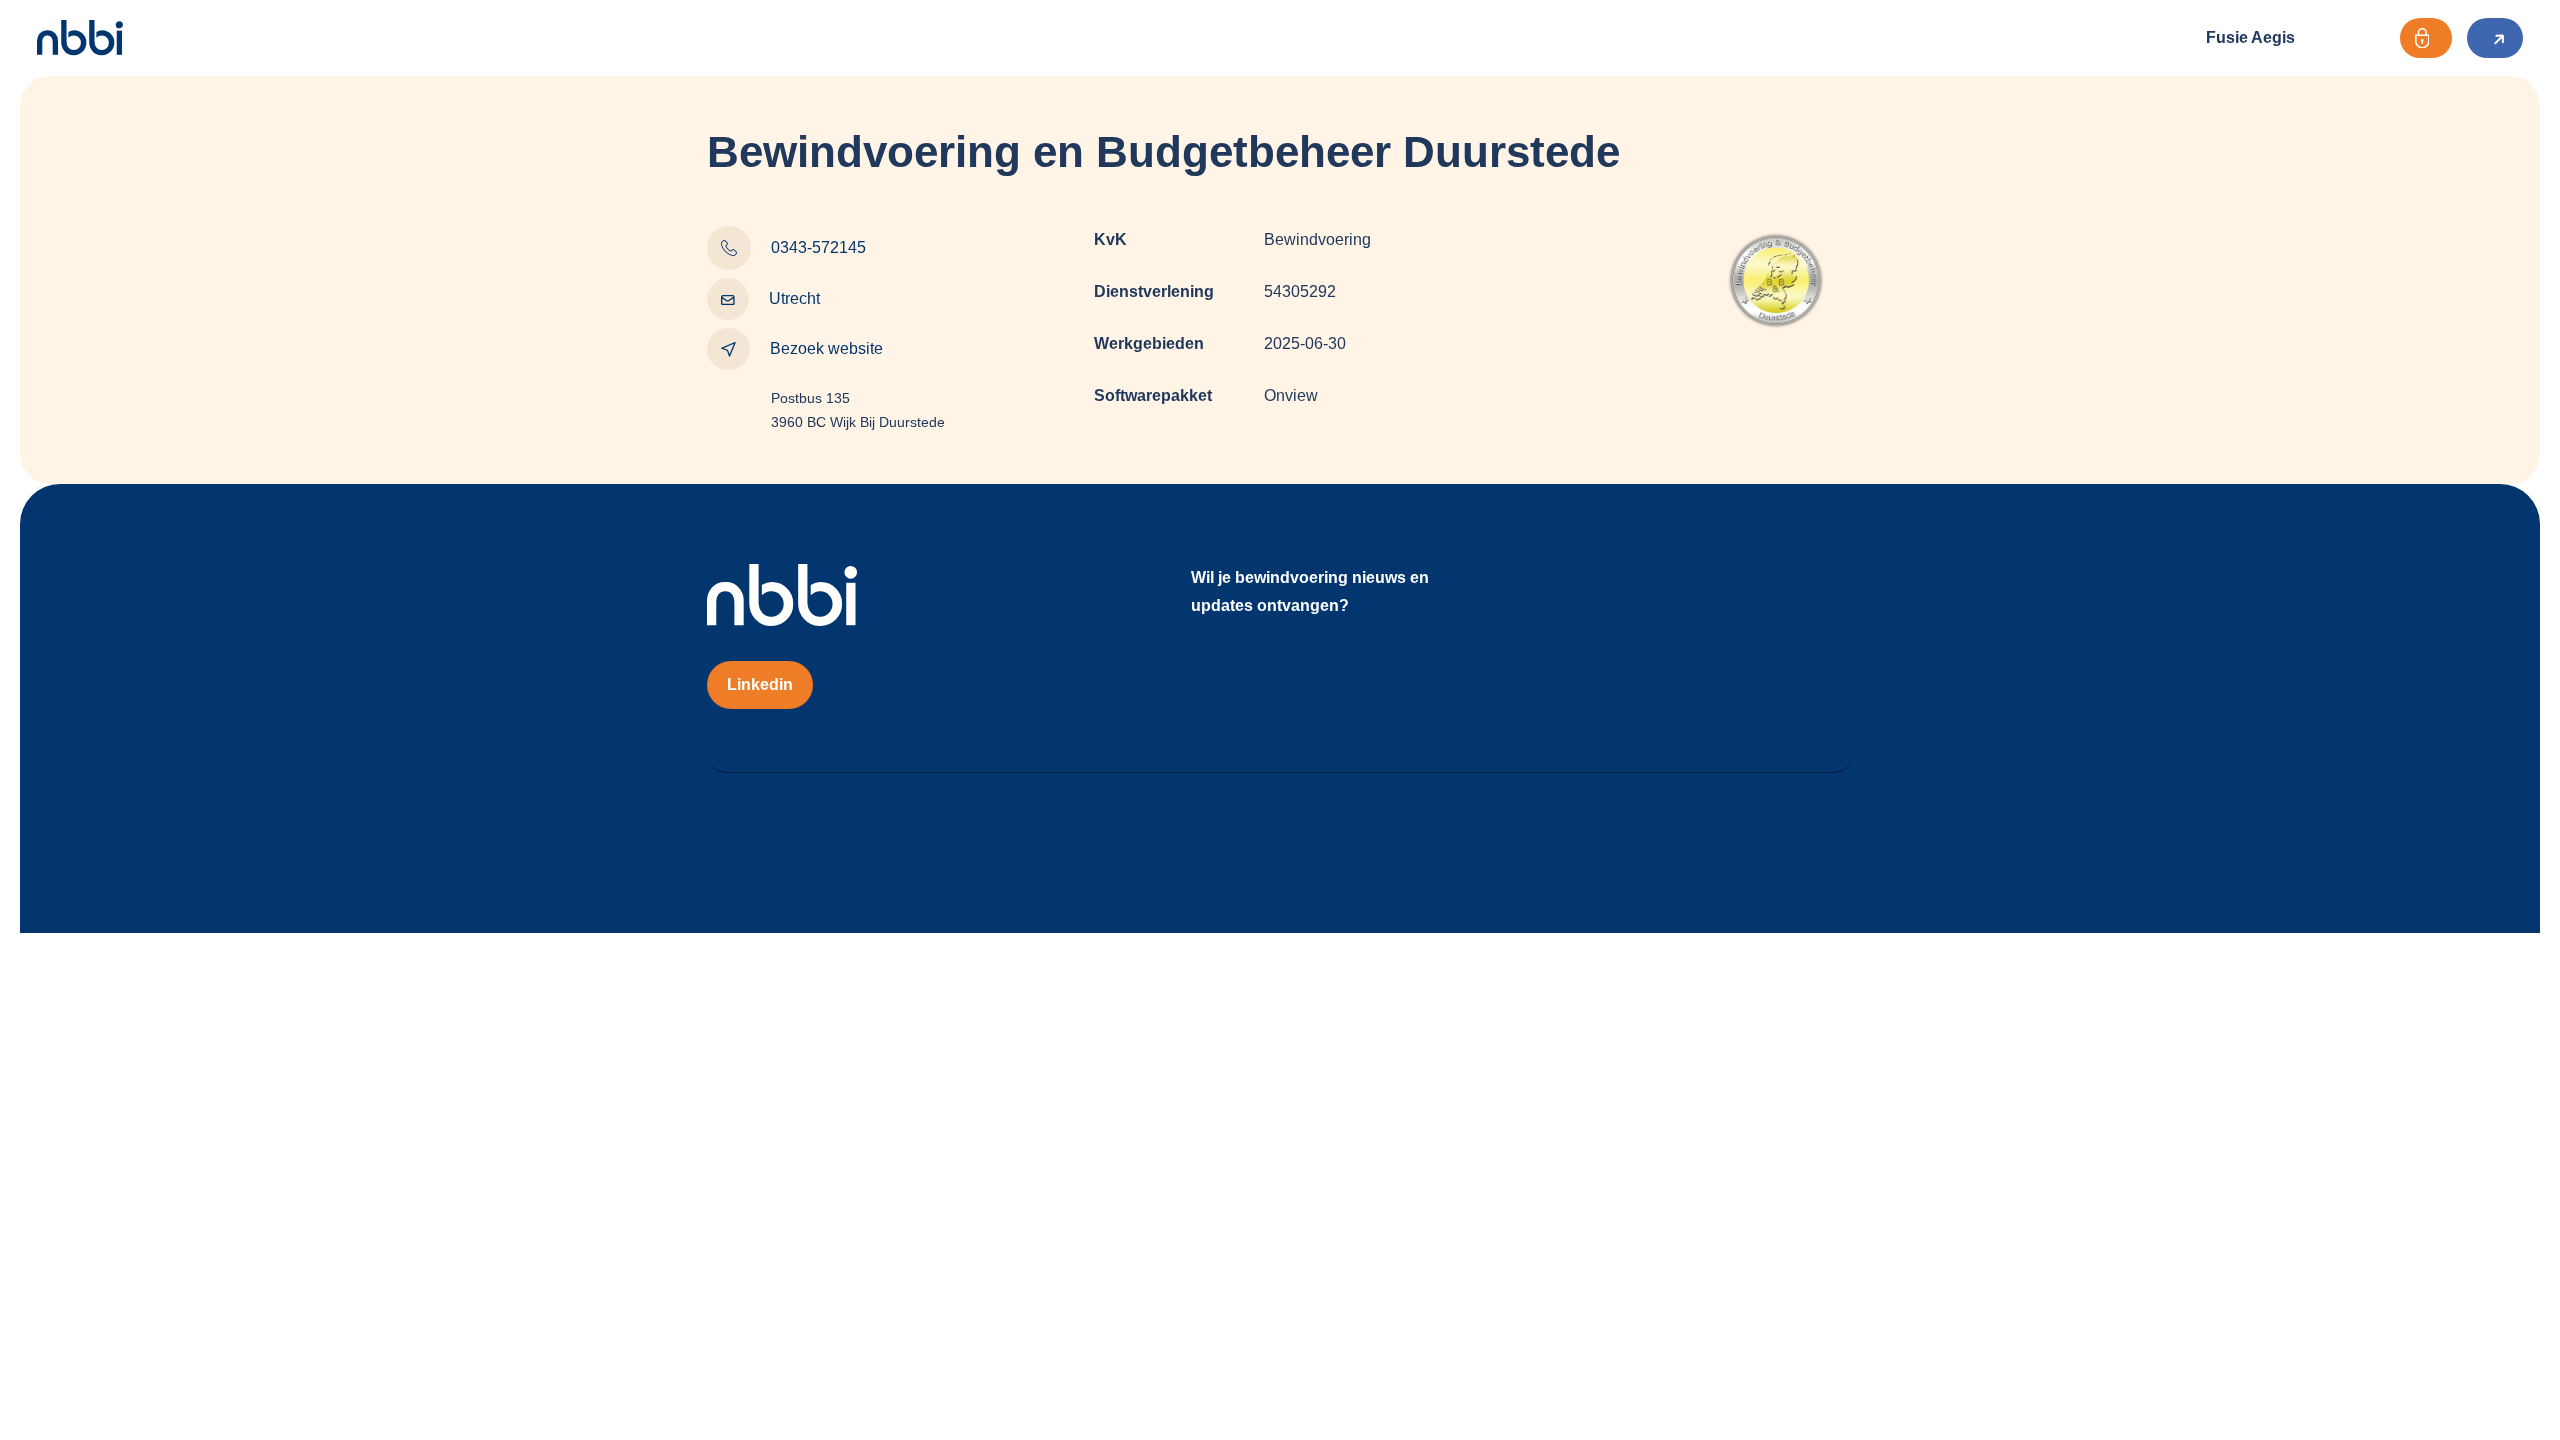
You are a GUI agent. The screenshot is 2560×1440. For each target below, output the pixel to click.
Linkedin (760, 684)
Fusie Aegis (2250, 37)
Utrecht (794, 298)
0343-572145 (818, 247)
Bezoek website (826, 348)
